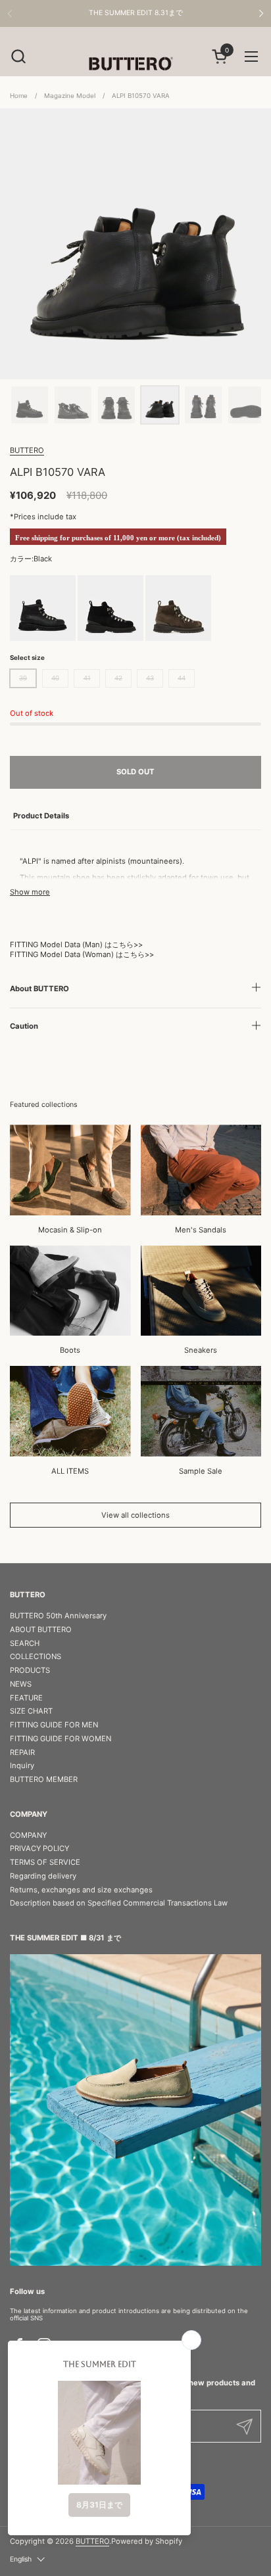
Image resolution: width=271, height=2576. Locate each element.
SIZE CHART (31, 1711)
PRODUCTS (30, 1670)
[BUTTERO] (135, 63)
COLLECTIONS (36, 1656)
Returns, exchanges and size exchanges (81, 1890)
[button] (18, 56)
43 (150, 678)
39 (23, 678)
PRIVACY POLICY (39, 1848)
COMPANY (28, 1835)
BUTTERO (27, 450)
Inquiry (22, 1766)
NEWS (21, 1684)
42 (118, 678)
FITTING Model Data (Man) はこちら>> (76, 945)
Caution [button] (24, 1026)
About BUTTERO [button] (39, 989)
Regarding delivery (43, 1876)
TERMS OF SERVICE (45, 1862)
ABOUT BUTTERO (41, 1629)
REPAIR (22, 1752)
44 (182, 678)
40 (55, 678)
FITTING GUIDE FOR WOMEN (61, 1739)
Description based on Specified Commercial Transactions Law (119, 1903)
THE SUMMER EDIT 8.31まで (136, 13)
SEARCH (25, 1643)
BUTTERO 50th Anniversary (58, 1616)
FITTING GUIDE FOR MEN (54, 1725)
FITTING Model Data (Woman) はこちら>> (82, 954)
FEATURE (26, 1698)
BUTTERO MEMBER (44, 1779)
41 (87, 678)
